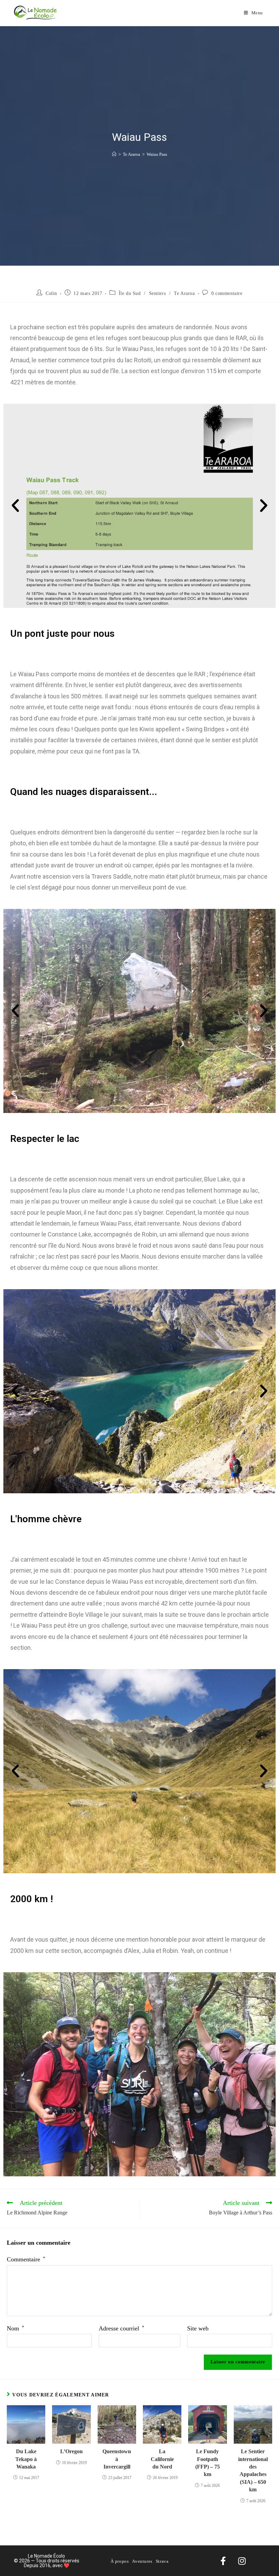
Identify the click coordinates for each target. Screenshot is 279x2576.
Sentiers (158, 293)
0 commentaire (227, 293)
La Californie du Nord (162, 2459)
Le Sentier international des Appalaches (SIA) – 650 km (253, 2470)
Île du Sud (130, 293)
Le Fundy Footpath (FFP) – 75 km (208, 2463)
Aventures (142, 2561)
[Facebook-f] (223, 2561)
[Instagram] (242, 2561)
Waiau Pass (157, 154)
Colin (51, 293)
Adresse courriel (121, 2328)
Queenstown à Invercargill (117, 2459)
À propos (120, 2561)
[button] (15, 506)
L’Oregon (71, 2451)
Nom (15, 2328)
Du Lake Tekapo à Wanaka (26, 2459)
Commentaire (26, 2259)
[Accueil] (114, 154)
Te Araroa (184, 293)
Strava (162, 2561)
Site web (198, 2328)
